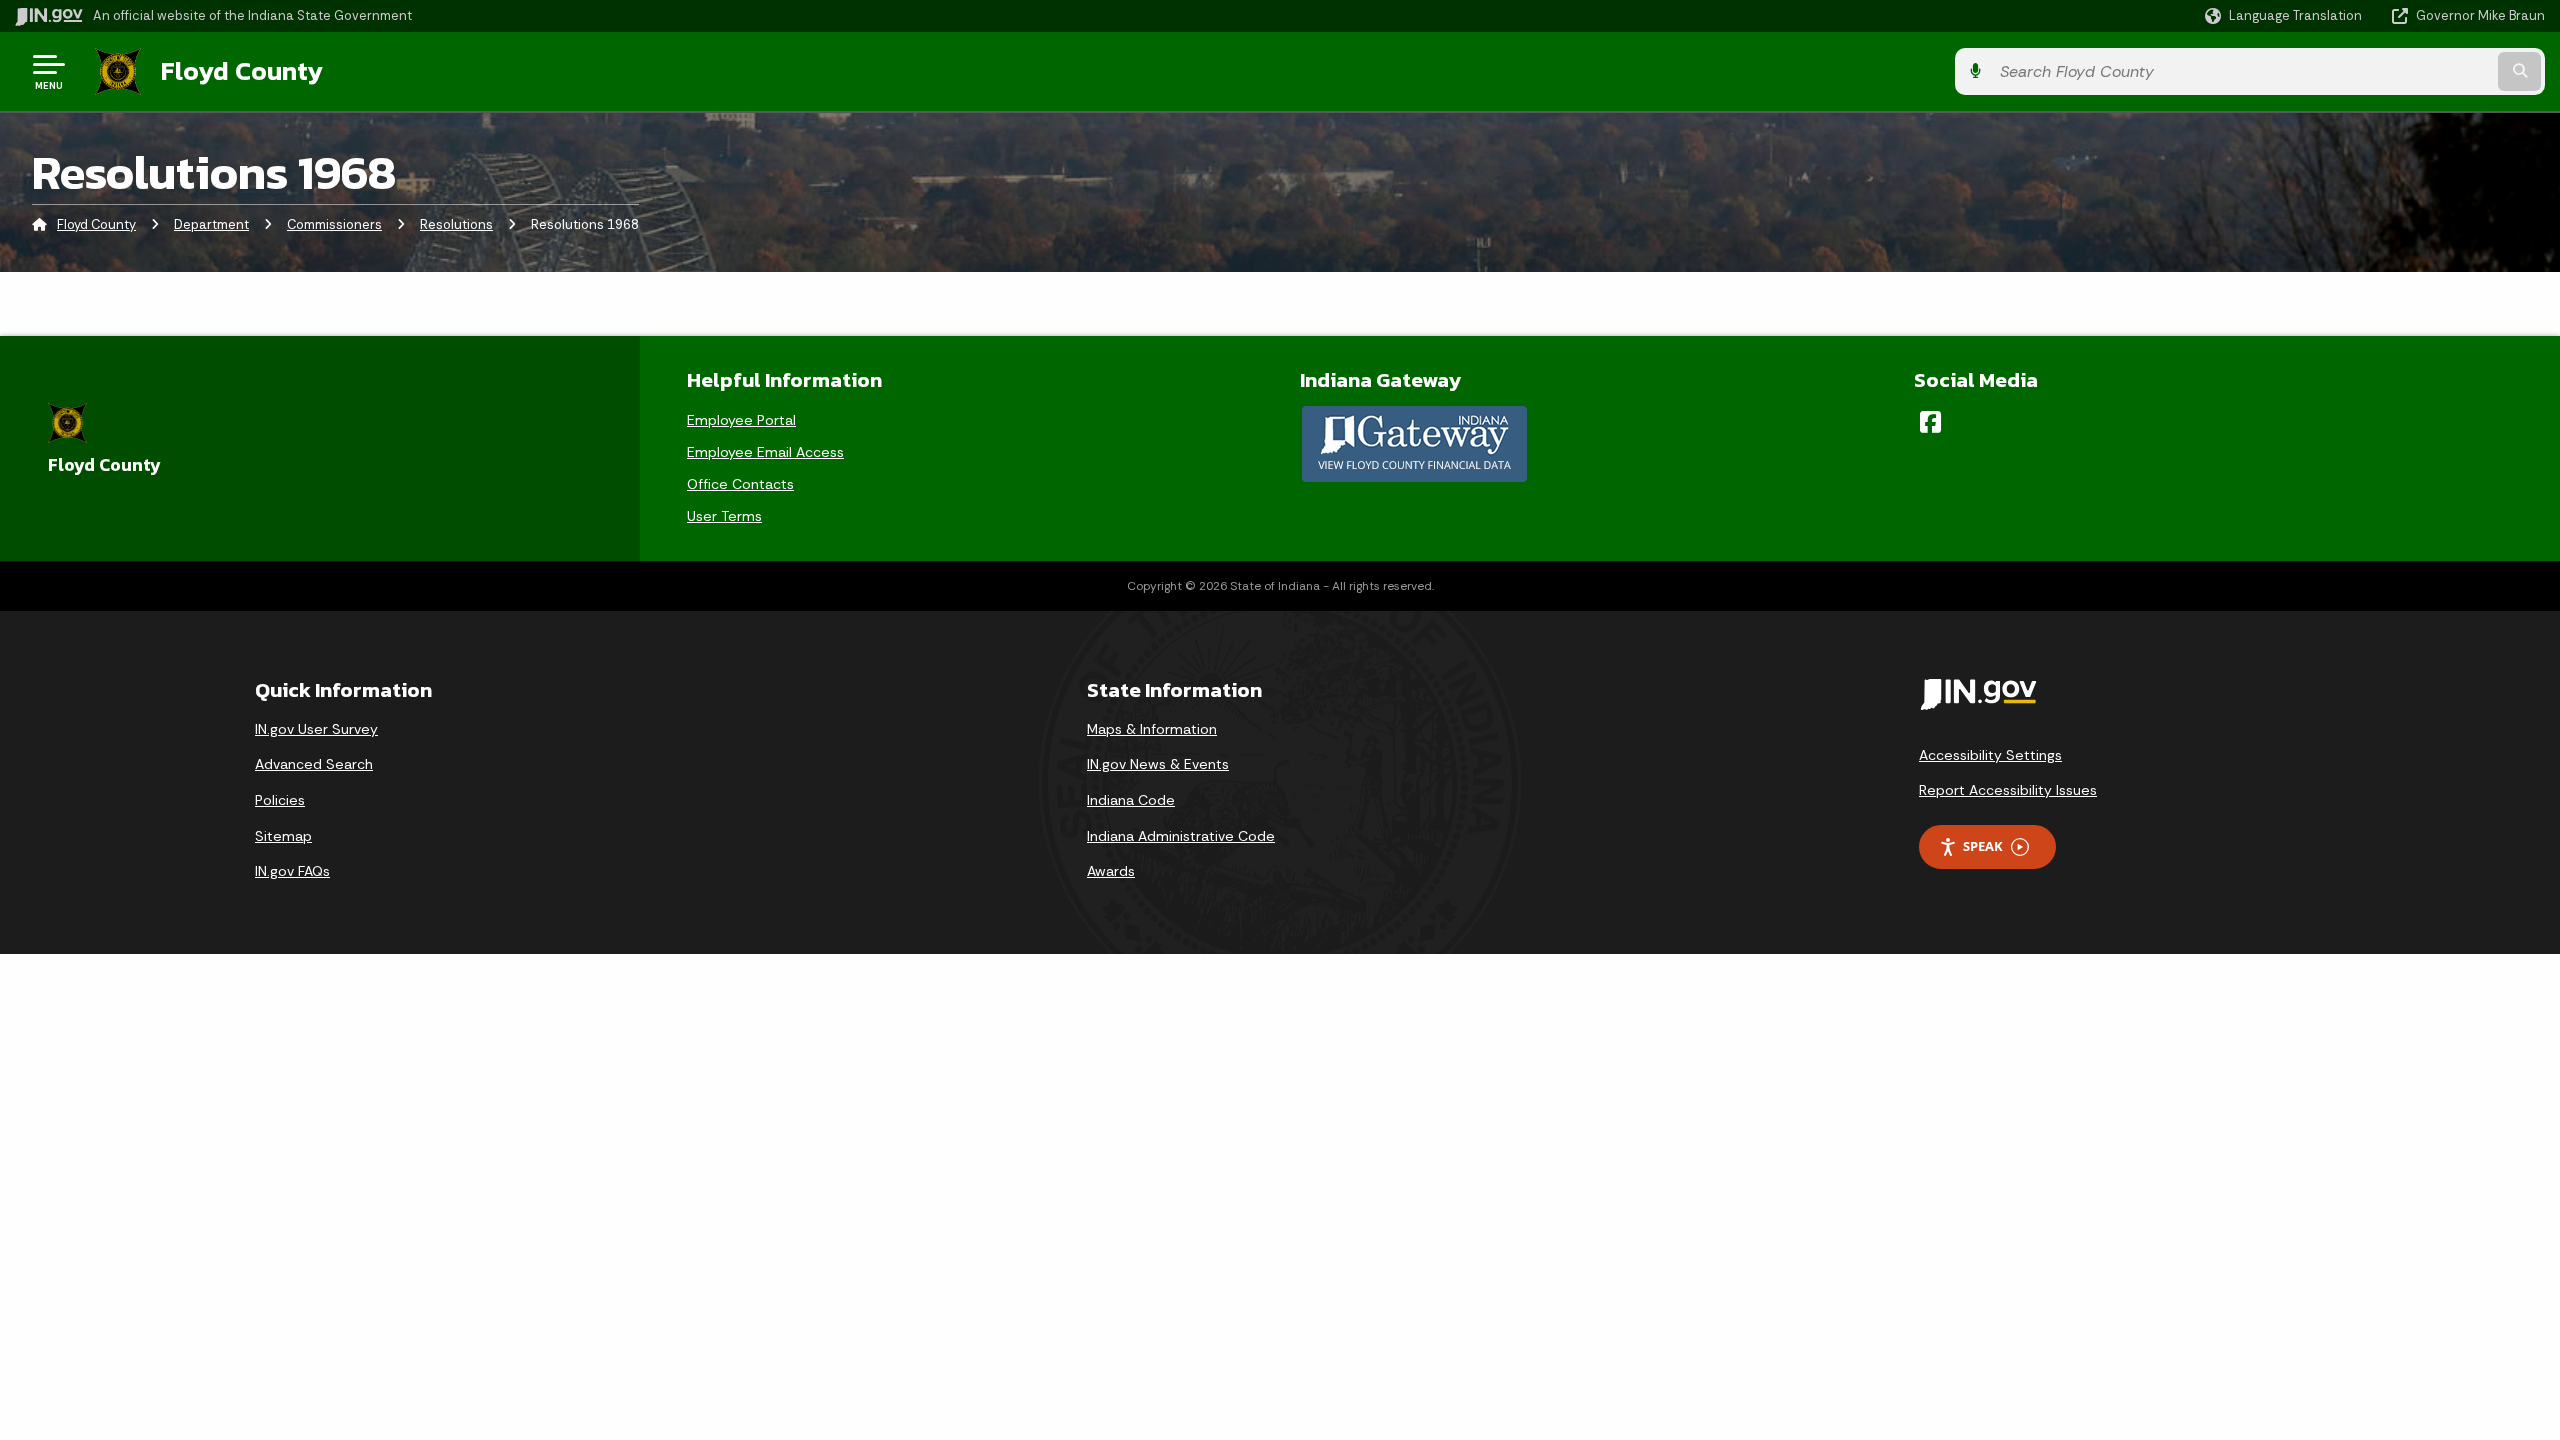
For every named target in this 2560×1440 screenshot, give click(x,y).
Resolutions (456, 224)
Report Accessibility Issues (2008, 790)
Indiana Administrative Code (1181, 836)
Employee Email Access (765, 452)
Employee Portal (741, 420)
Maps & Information (1152, 729)
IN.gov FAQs (292, 871)
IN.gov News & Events (1158, 764)
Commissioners (334, 224)
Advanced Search (314, 764)
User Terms (724, 516)
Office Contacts (740, 484)
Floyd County (242, 71)
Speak (1983, 846)
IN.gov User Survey (316, 729)
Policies (280, 800)
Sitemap (283, 836)
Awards (1111, 871)
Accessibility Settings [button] (1990, 755)
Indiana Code (1131, 800)
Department (211, 224)
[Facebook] (1930, 422)
